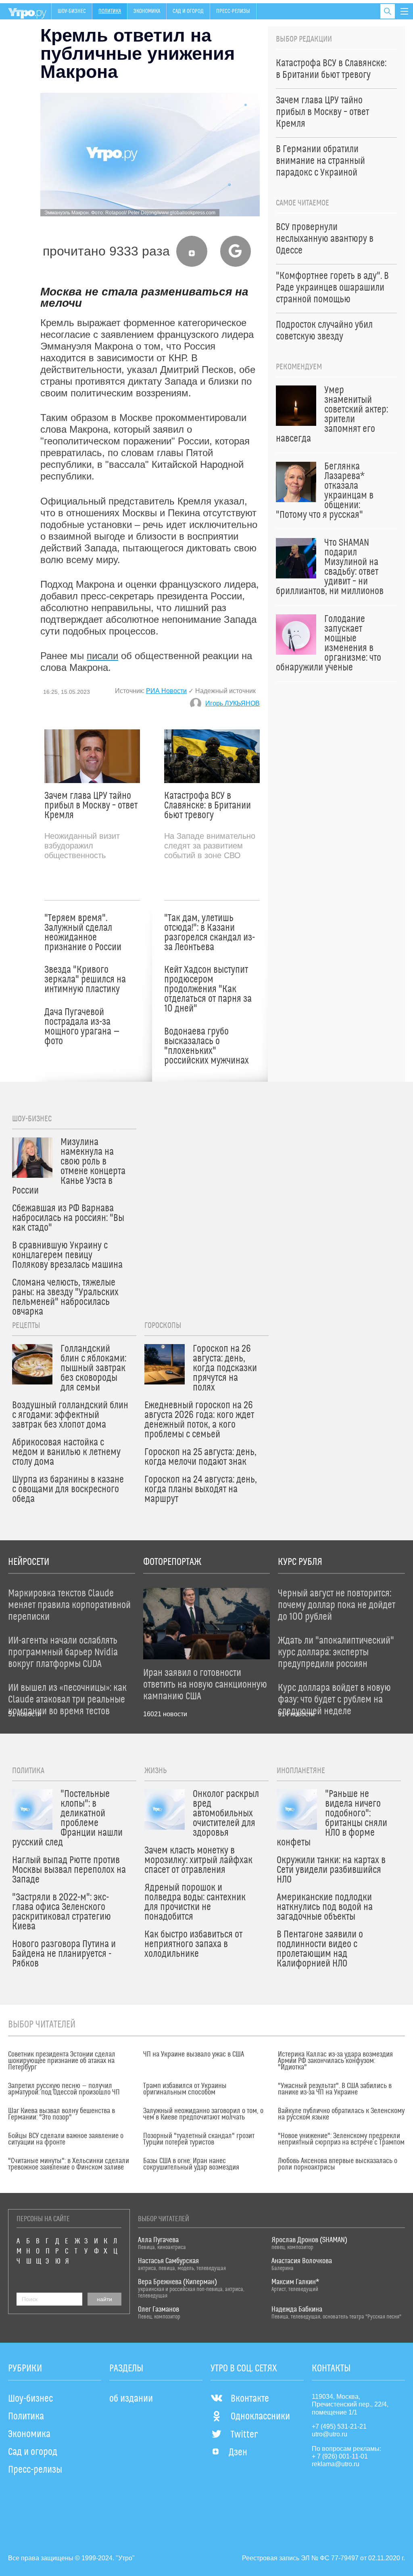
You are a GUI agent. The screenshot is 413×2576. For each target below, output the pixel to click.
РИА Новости (166, 691)
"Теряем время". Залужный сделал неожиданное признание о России (83, 933)
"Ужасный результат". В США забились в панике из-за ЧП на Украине (335, 2089)
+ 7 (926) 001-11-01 (340, 2456)
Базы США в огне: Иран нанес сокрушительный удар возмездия (191, 2164)
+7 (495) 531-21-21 (339, 2426)
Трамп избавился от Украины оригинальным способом (185, 2089)
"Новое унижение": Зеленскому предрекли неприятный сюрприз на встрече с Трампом (341, 2139)
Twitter (244, 2435)
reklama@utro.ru (336, 2464)
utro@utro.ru (330, 2434)
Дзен (238, 2452)
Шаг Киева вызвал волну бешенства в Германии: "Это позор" (62, 2114)
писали (102, 656)
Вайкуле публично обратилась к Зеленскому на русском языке (341, 2114)
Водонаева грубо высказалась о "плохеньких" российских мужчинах (206, 1046)
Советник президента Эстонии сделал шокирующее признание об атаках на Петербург (62, 2061)
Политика (110, 11)
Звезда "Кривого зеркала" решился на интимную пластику (85, 980)
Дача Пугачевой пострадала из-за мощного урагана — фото (82, 1027)
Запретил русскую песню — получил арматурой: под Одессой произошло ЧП (64, 2089)
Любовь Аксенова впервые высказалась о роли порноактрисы (338, 2164)
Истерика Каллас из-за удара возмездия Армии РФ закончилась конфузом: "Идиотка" (335, 2061)
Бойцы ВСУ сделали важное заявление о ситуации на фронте (66, 2139)
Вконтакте (250, 2399)
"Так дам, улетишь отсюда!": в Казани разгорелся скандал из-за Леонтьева (210, 933)
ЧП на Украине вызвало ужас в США (194, 2055)
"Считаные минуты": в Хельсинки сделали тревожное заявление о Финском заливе (69, 2164)
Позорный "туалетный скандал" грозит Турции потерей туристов (199, 2139)
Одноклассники (260, 2417)
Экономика (147, 11)
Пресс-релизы (233, 11)
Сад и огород (188, 11)
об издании (131, 2399)
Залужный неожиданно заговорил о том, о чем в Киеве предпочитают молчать (203, 2114)
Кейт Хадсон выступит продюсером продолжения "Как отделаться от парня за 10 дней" (208, 989)
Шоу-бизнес (72, 11)
